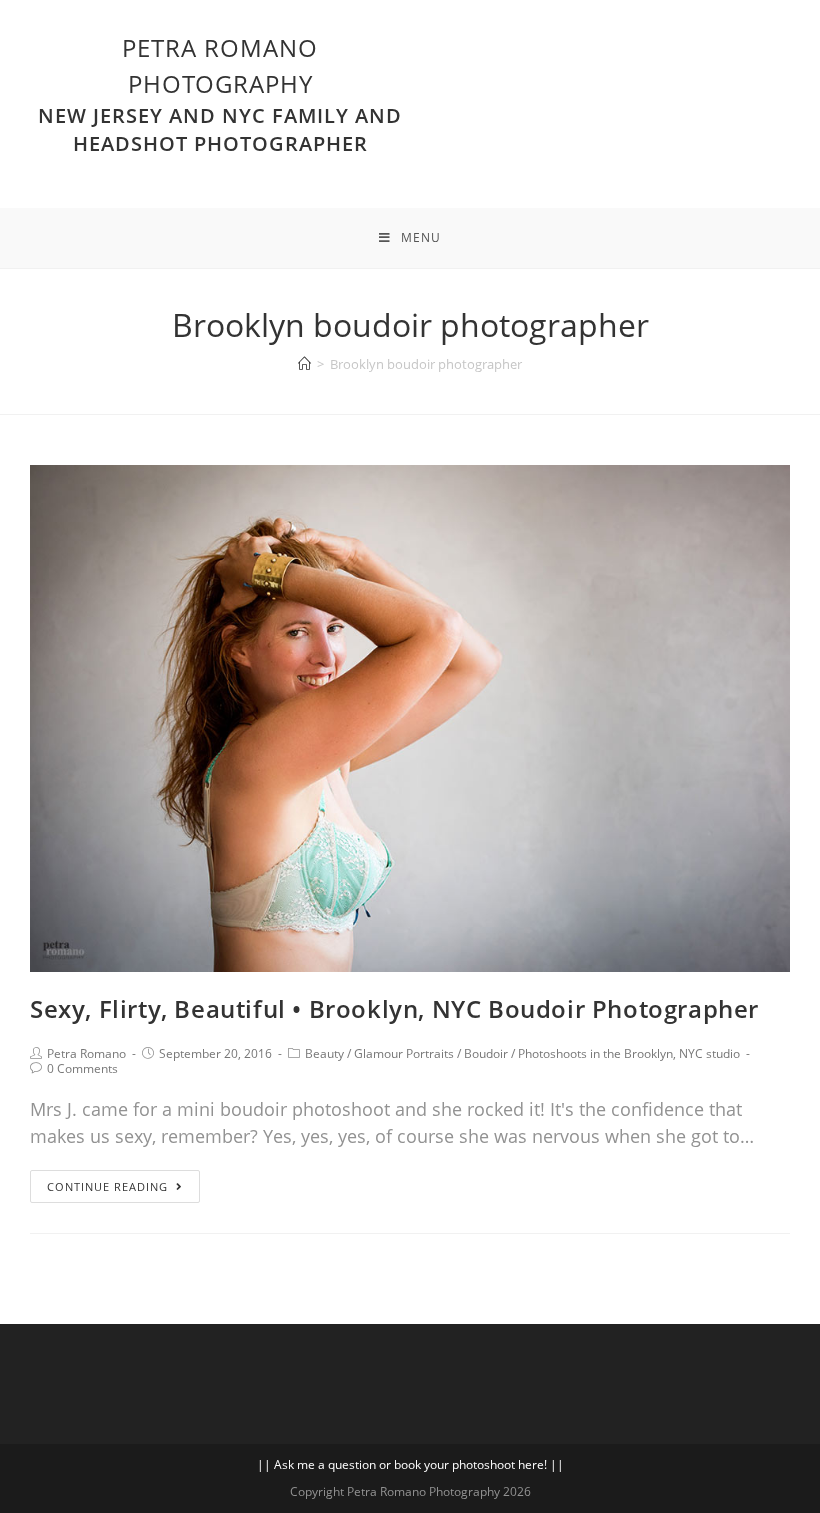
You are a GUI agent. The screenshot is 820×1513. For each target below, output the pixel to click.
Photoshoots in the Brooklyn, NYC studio (629, 1053)
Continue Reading (107, 1186)
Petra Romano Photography (220, 94)
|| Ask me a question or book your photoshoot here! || (410, 1464)
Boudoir (486, 1053)
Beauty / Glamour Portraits (379, 1053)
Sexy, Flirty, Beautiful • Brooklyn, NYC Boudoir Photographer (394, 1008)
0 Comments (82, 1068)
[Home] (304, 364)
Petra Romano (86, 1053)
